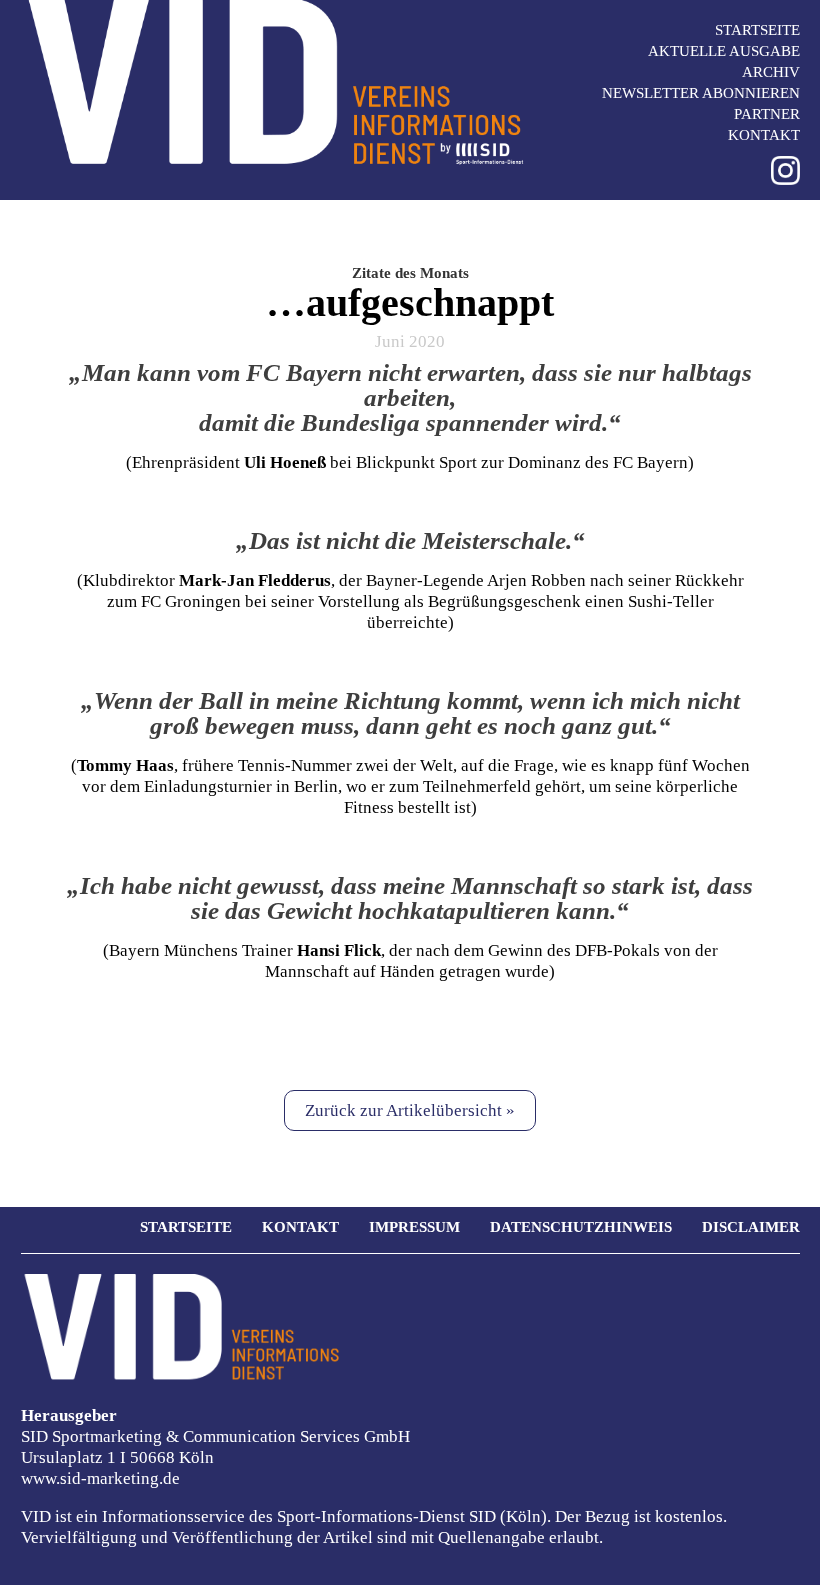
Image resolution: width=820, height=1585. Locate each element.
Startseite (757, 30)
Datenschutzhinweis (581, 1227)
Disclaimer (751, 1227)
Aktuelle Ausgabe (724, 51)
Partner (767, 114)
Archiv (771, 72)
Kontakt (764, 135)
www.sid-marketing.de (100, 1478)
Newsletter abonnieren (701, 93)
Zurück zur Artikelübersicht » (410, 1110)
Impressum (414, 1227)
